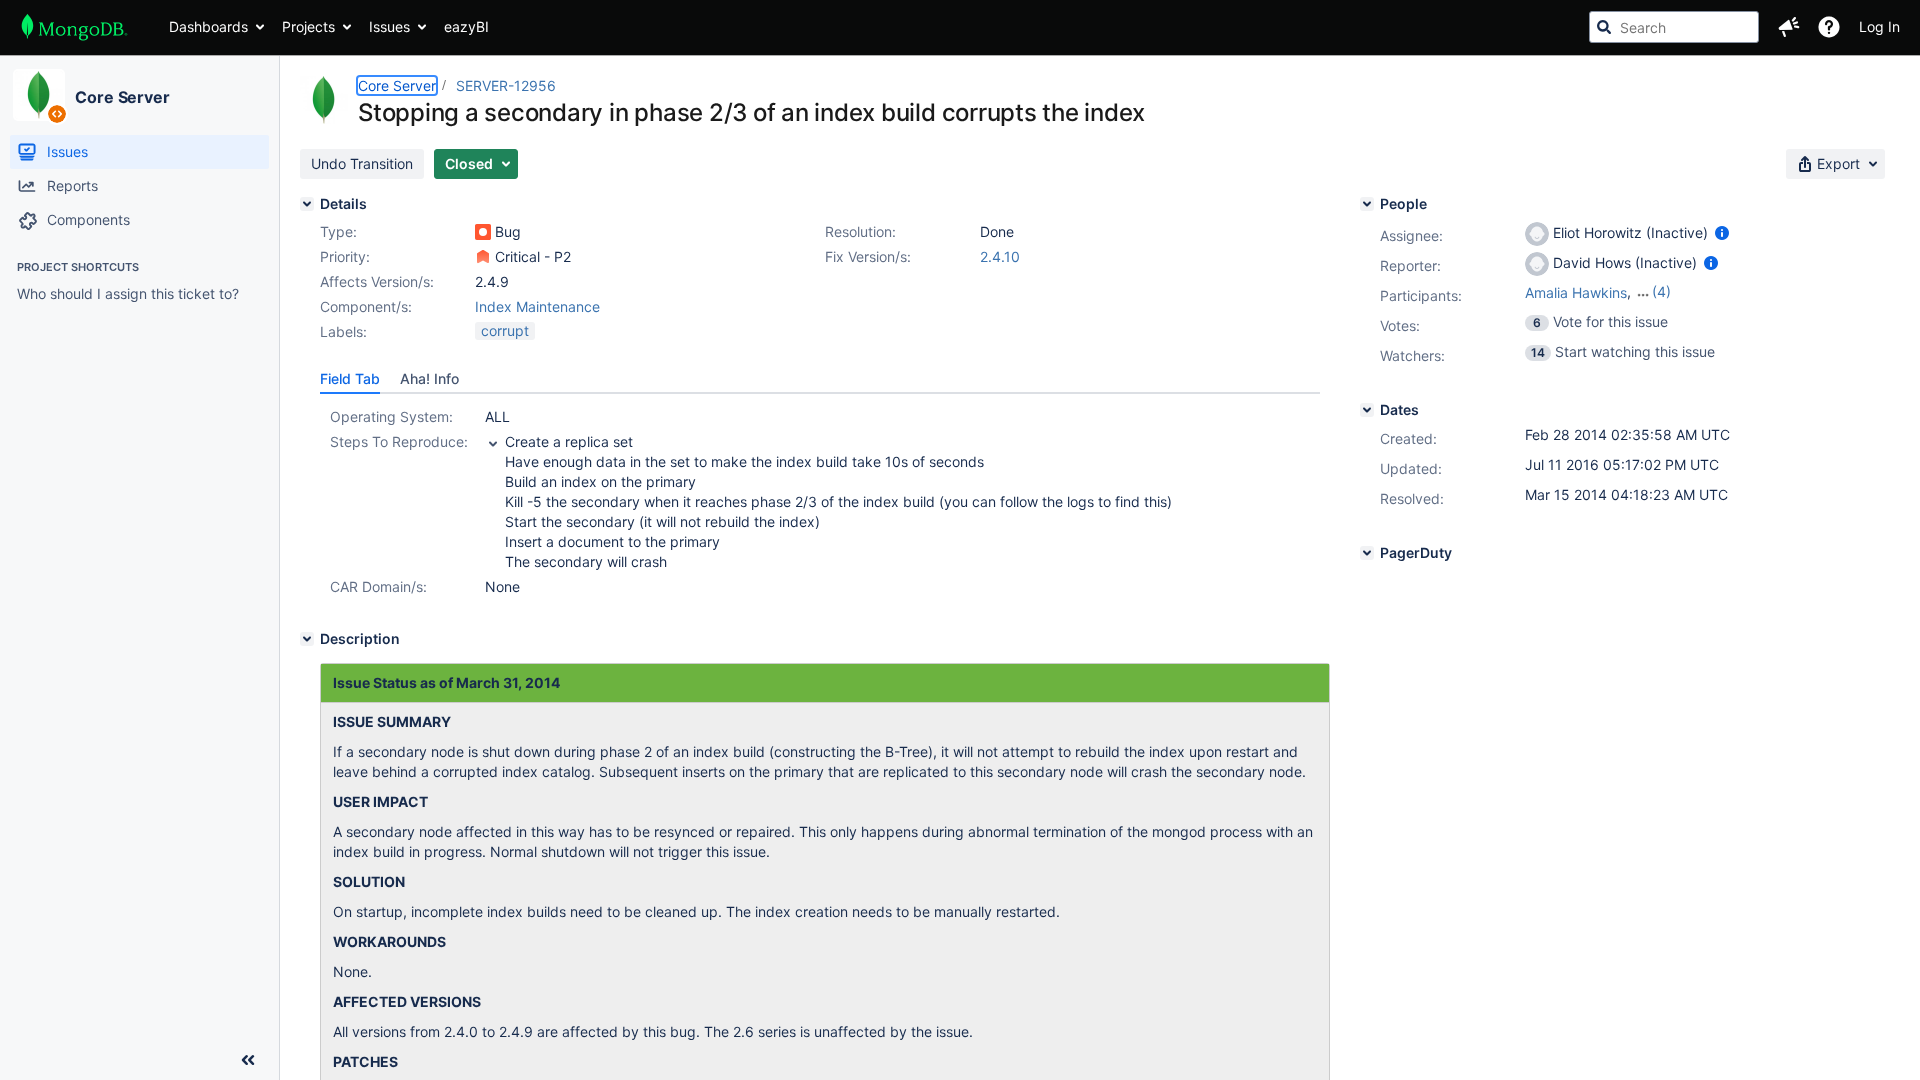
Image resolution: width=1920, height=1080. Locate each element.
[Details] (307, 204)
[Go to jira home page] (74, 27)
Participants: (1421, 295)
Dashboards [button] (208, 26)
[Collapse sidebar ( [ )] (248, 1060)
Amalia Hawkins (1576, 292)
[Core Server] (39, 95)
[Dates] (1367, 410)
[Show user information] (1722, 232)
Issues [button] (389, 26)
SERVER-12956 (506, 85)
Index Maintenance (537, 306)
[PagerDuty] (1367, 553)
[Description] (307, 639)
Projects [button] (308, 26)
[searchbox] (1674, 27)
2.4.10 (1000, 256)
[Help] (1829, 27)
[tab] (350, 379)
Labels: (343, 331)
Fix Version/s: (868, 256)
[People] (1367, 204)
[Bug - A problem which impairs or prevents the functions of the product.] (483, 232)
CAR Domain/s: (378, 586)
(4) (1661, 291)
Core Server (122, 97)
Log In (1879, 26)
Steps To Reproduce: (399, 441)
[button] (1789, 27)
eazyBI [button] (466, 26)
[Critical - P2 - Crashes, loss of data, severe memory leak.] (483, 257)
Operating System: (391, 416)
